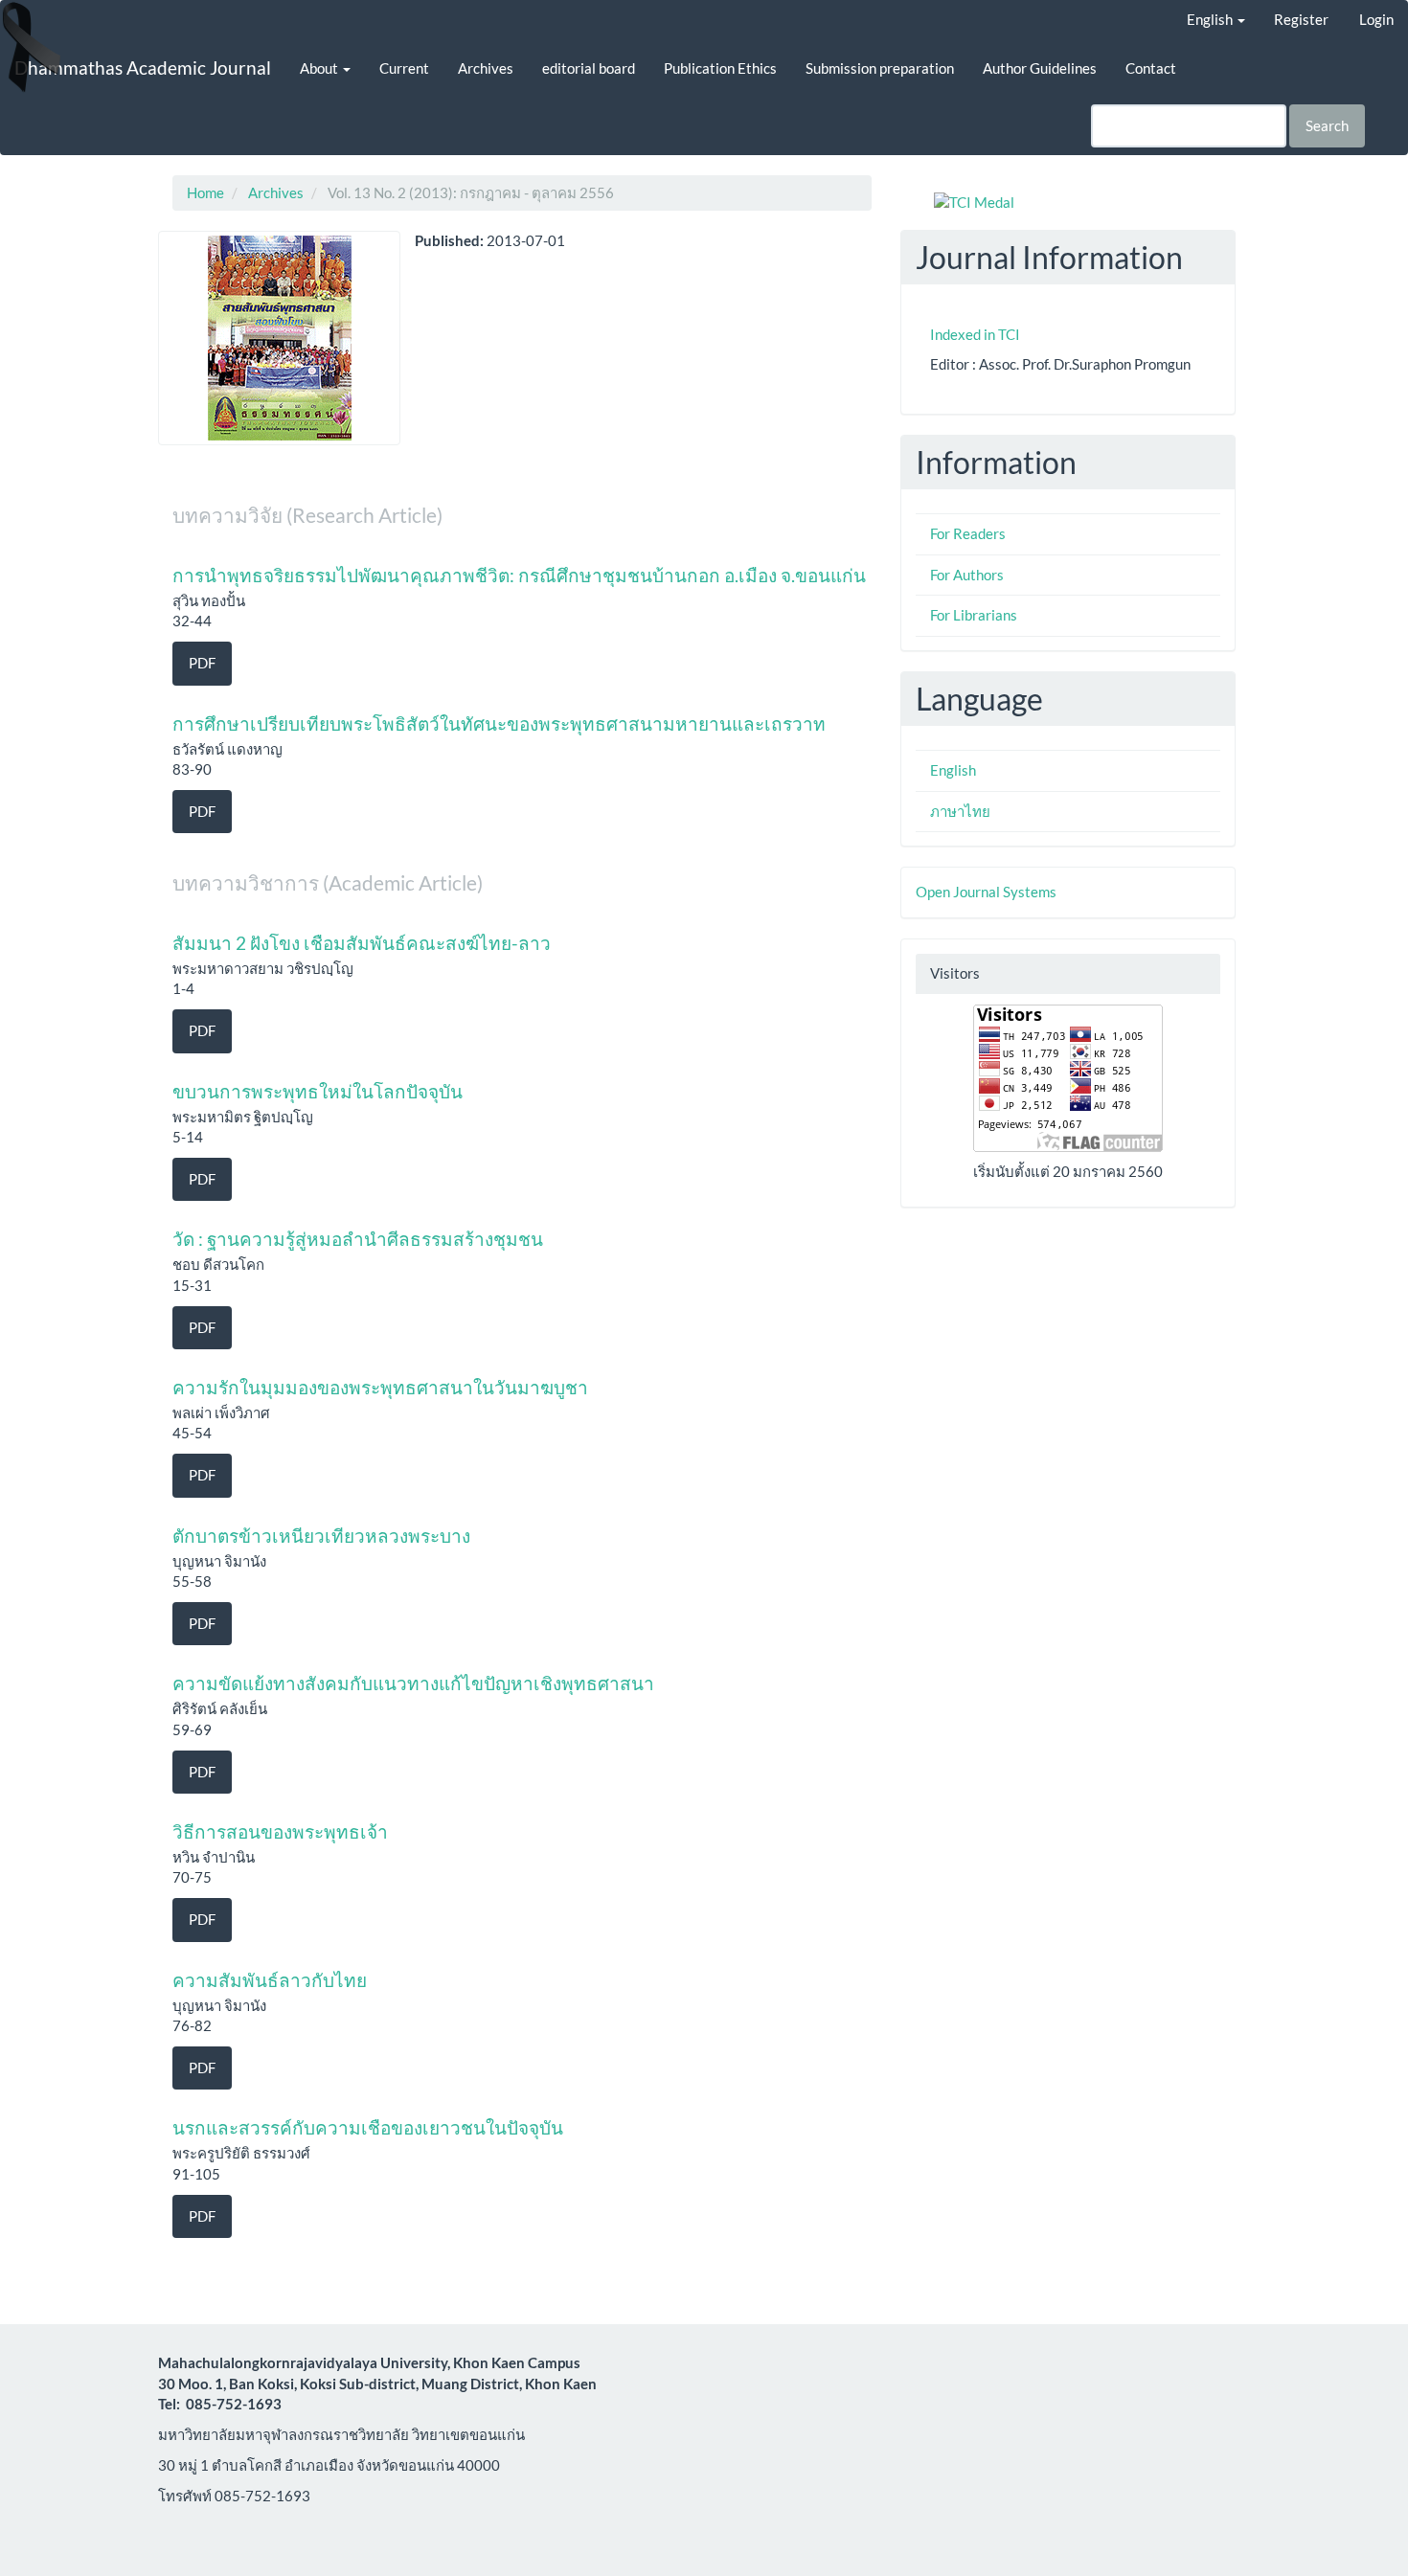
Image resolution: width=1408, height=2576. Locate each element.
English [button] (1211, 19)
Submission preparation (880, 68)
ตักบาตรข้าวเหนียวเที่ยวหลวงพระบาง (321, 1536)
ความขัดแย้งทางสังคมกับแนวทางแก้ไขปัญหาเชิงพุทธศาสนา (413, 1683)
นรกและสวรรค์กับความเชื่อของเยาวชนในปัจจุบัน (368, 2127)
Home (205, 192)
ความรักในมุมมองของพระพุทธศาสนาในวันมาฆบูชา (380, 1387)
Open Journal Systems (986, 892)
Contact (1151, 68)
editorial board (589, 68)
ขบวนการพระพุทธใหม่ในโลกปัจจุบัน (318, 1091)
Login (1376, 19)
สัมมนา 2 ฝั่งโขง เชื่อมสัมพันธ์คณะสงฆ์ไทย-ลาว (362, 943)
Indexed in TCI (975, 334)
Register (1301, 19)
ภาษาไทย (960, 811)
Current (404, 68)
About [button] (320, 68)
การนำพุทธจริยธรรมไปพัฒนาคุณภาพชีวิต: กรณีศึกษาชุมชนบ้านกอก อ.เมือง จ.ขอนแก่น (519, 575)
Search (1327, 125)
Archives (486, 68)
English (953, 770)
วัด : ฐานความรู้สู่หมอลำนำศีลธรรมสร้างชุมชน (358, 1239)
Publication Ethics (720, 68)
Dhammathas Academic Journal (143, 68)
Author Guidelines (1040, 68)
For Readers (968, 533)
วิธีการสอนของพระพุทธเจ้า (280, 1831)
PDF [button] (202, 663)
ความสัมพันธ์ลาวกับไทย (270, 1980)
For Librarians (974, 615)
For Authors (967, 575)
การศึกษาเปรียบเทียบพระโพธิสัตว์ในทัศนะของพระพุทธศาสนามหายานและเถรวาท (499, 723)
